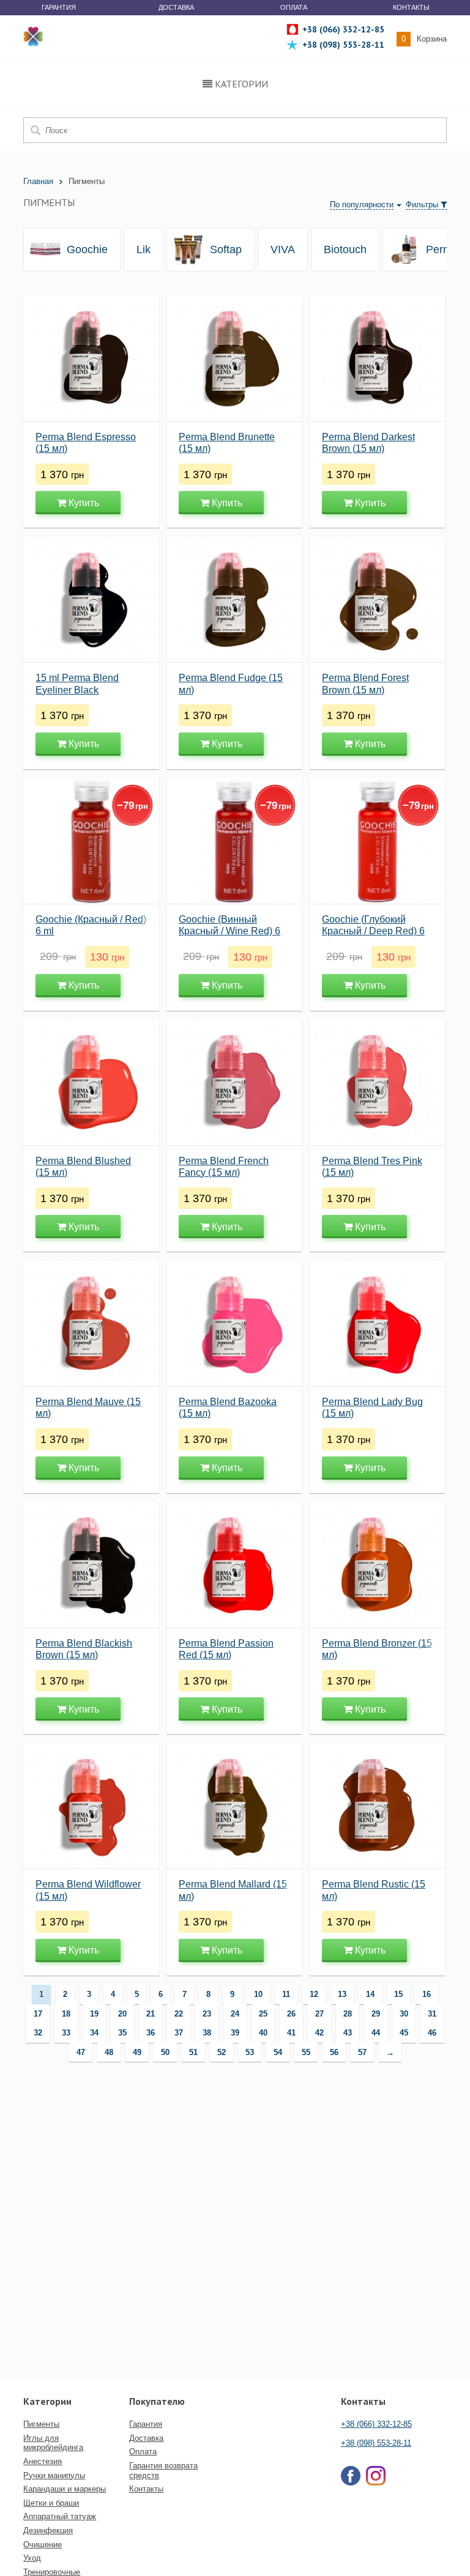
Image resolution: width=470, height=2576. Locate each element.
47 (81, 2052)
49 (137, 2052)
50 (165, 2052)
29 (376, 2014)
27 (319, 2014)
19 (94, 2014)
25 (263, 2014)
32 (38, 2033)
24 (235, 2014)
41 (291, 2033)
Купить (83, 503)
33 (66, 2033)
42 (319, 2033)
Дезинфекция (48, 2530)
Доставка (176, 7)
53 (250, 2052)
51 (193, 2052)
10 (258, 1994)
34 (94, 2033)
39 (235, 2033)
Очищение (43, 2545)
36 (151, 2033)
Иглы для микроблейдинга (53, 2443)
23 (207, 2014)
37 (179, 2033)
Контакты (411, 7)
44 (376, 2033)
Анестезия (43, 2461)
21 (151, 2014)
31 (432, 2014)
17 (38, 2014)
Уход (32, 2558)
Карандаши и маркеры (65, 2489)
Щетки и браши (51, 2503)
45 (404, 2033)
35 (122, 2033)
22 (179, 2014)
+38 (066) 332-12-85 (376, 2424)
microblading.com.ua (34, 36)
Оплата (294, 7)
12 (314, 1994)
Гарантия (59, 7)
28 (348, 2014)
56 (334, 2052)
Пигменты (41, 2424)
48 (109, 2052)
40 (263, 2033)
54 (278, 2052)
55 (306, 2052)
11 (286, 1994)
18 (66, 2014)
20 (122, 2014)
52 (222, 2052)
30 (404, 2014)
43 (348, 2033)
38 (207, 2033)
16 (427, 1994)
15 (398, 1994)
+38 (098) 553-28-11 (376, 2443)
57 (362, 2052)
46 (432, 2033)
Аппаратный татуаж (60, 2516)
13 (342, 1994)
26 (291, 2014)
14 (370, 1994)
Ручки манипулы (54, 2475)
